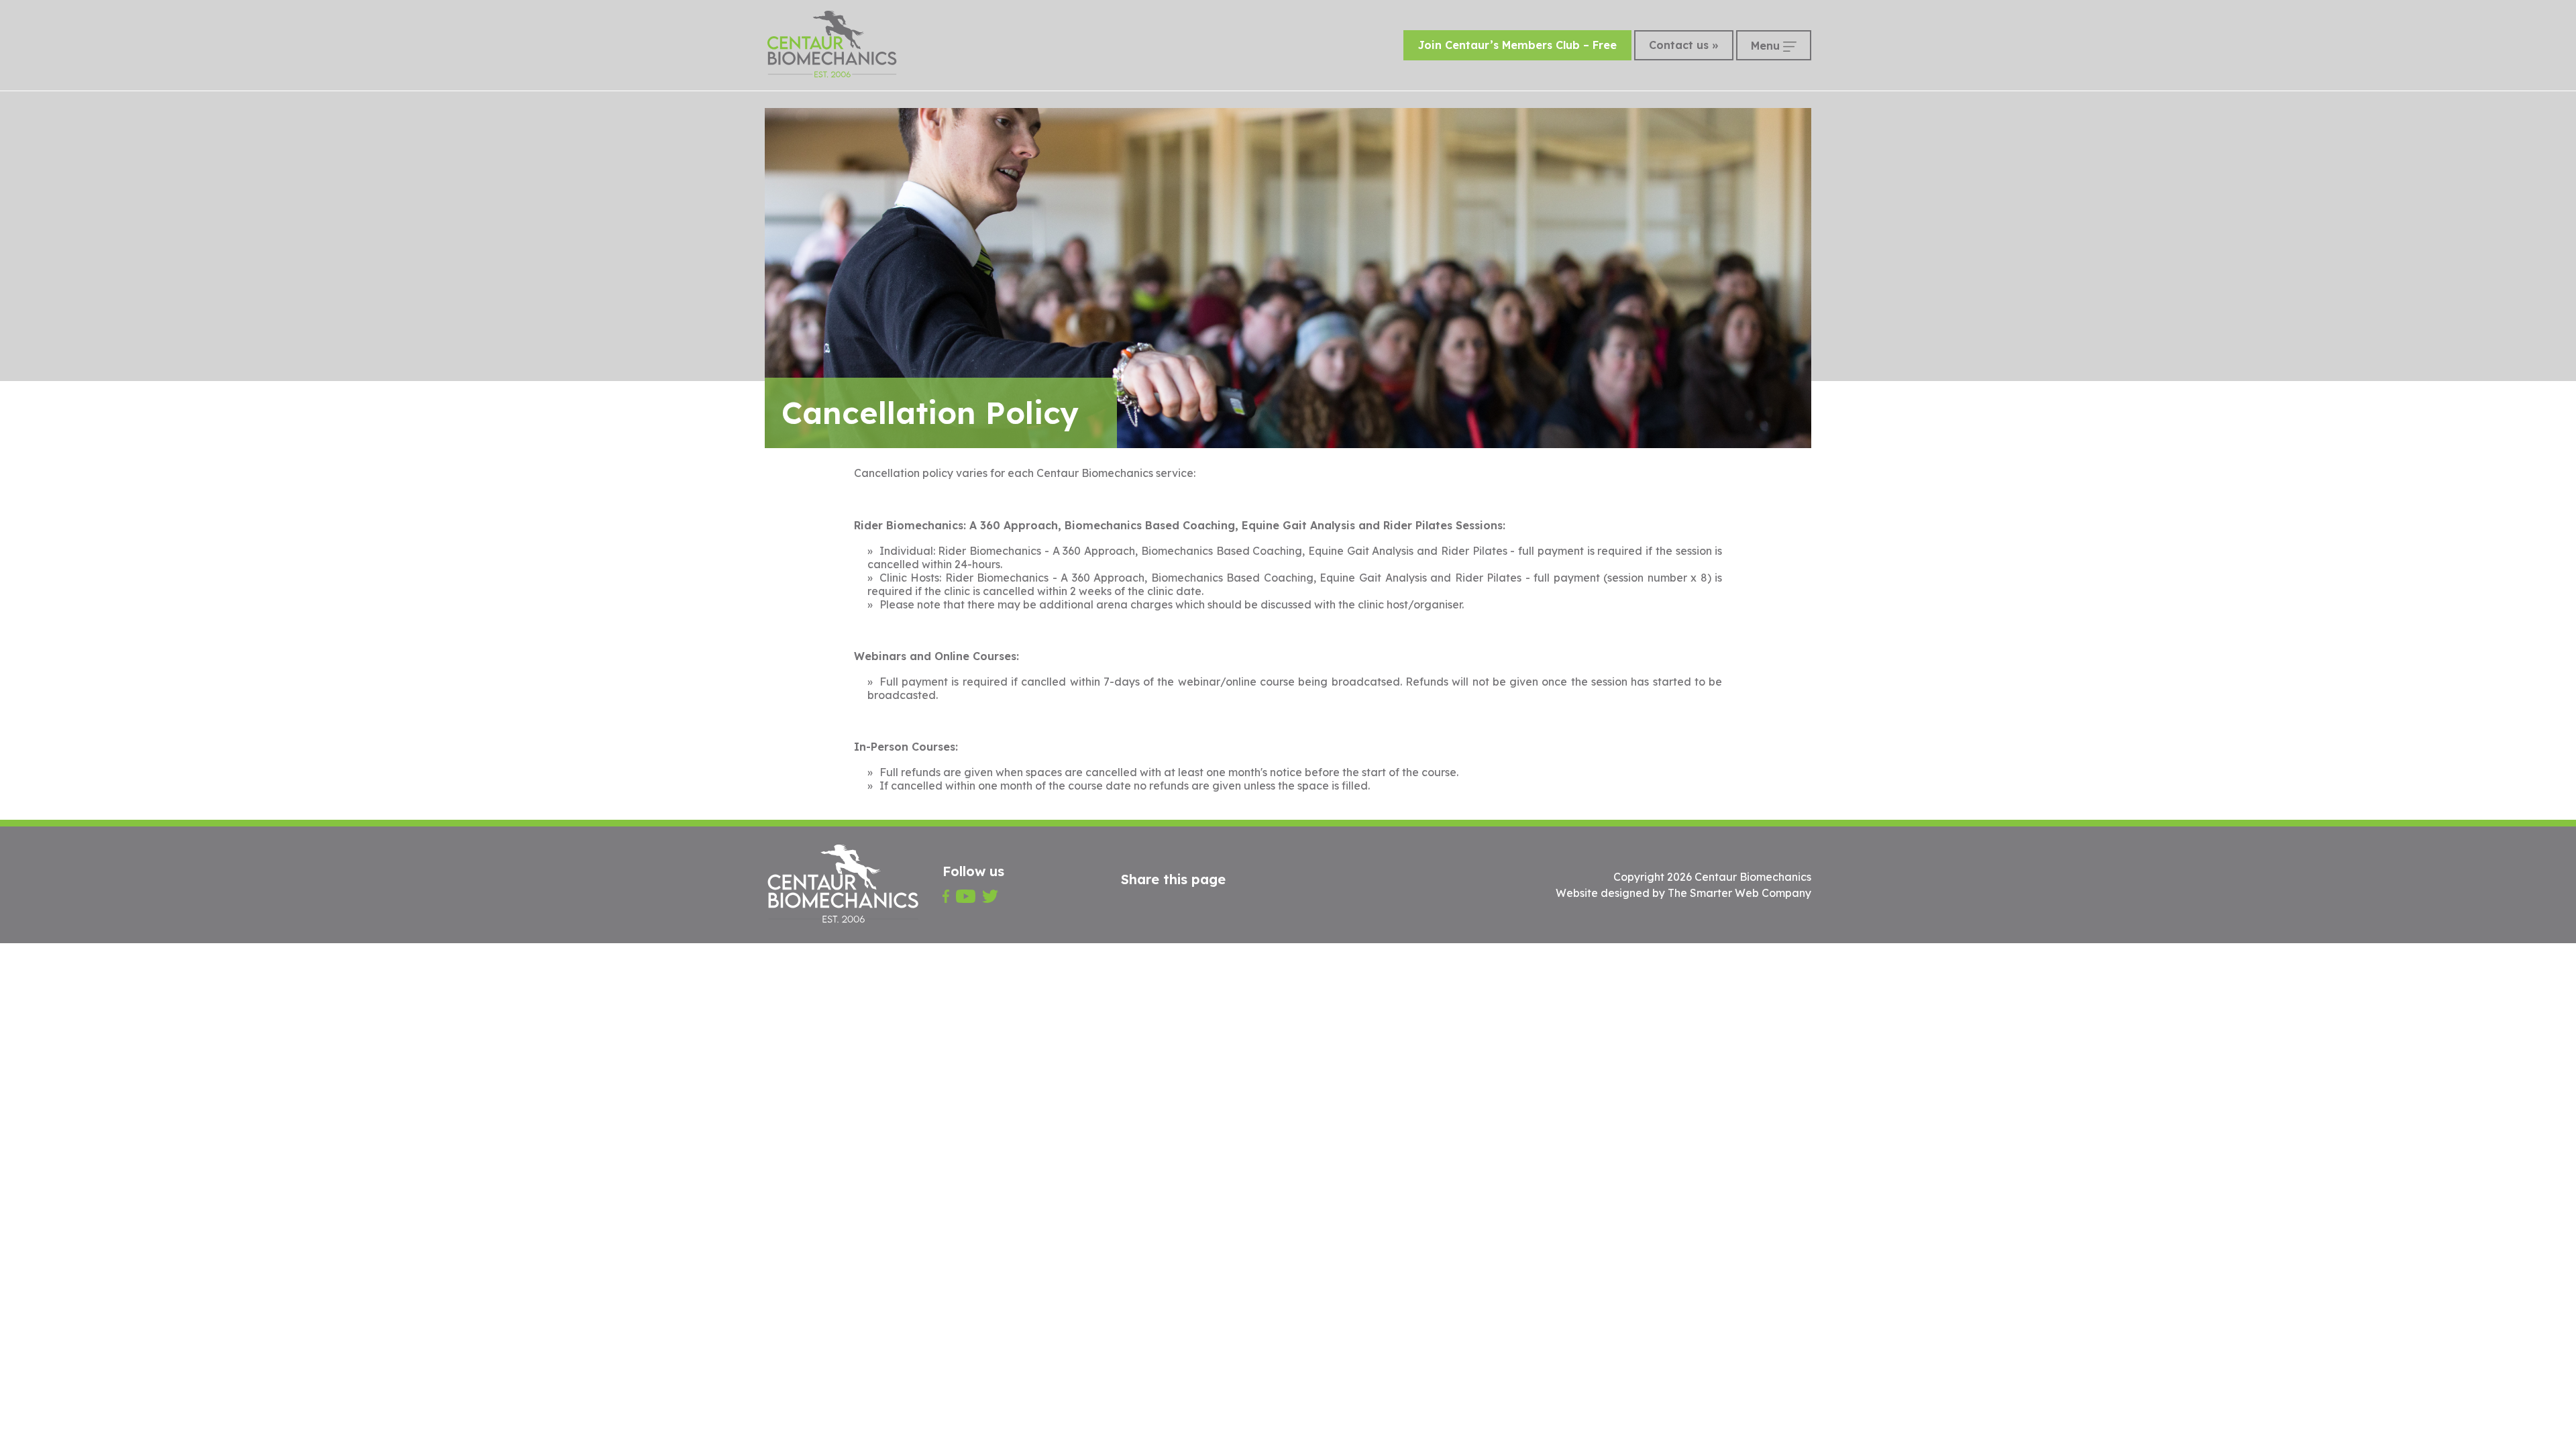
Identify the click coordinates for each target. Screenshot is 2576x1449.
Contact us (1679, 45)
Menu (1767, 46)
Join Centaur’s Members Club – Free (1517, 45)
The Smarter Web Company (1739, 893)
